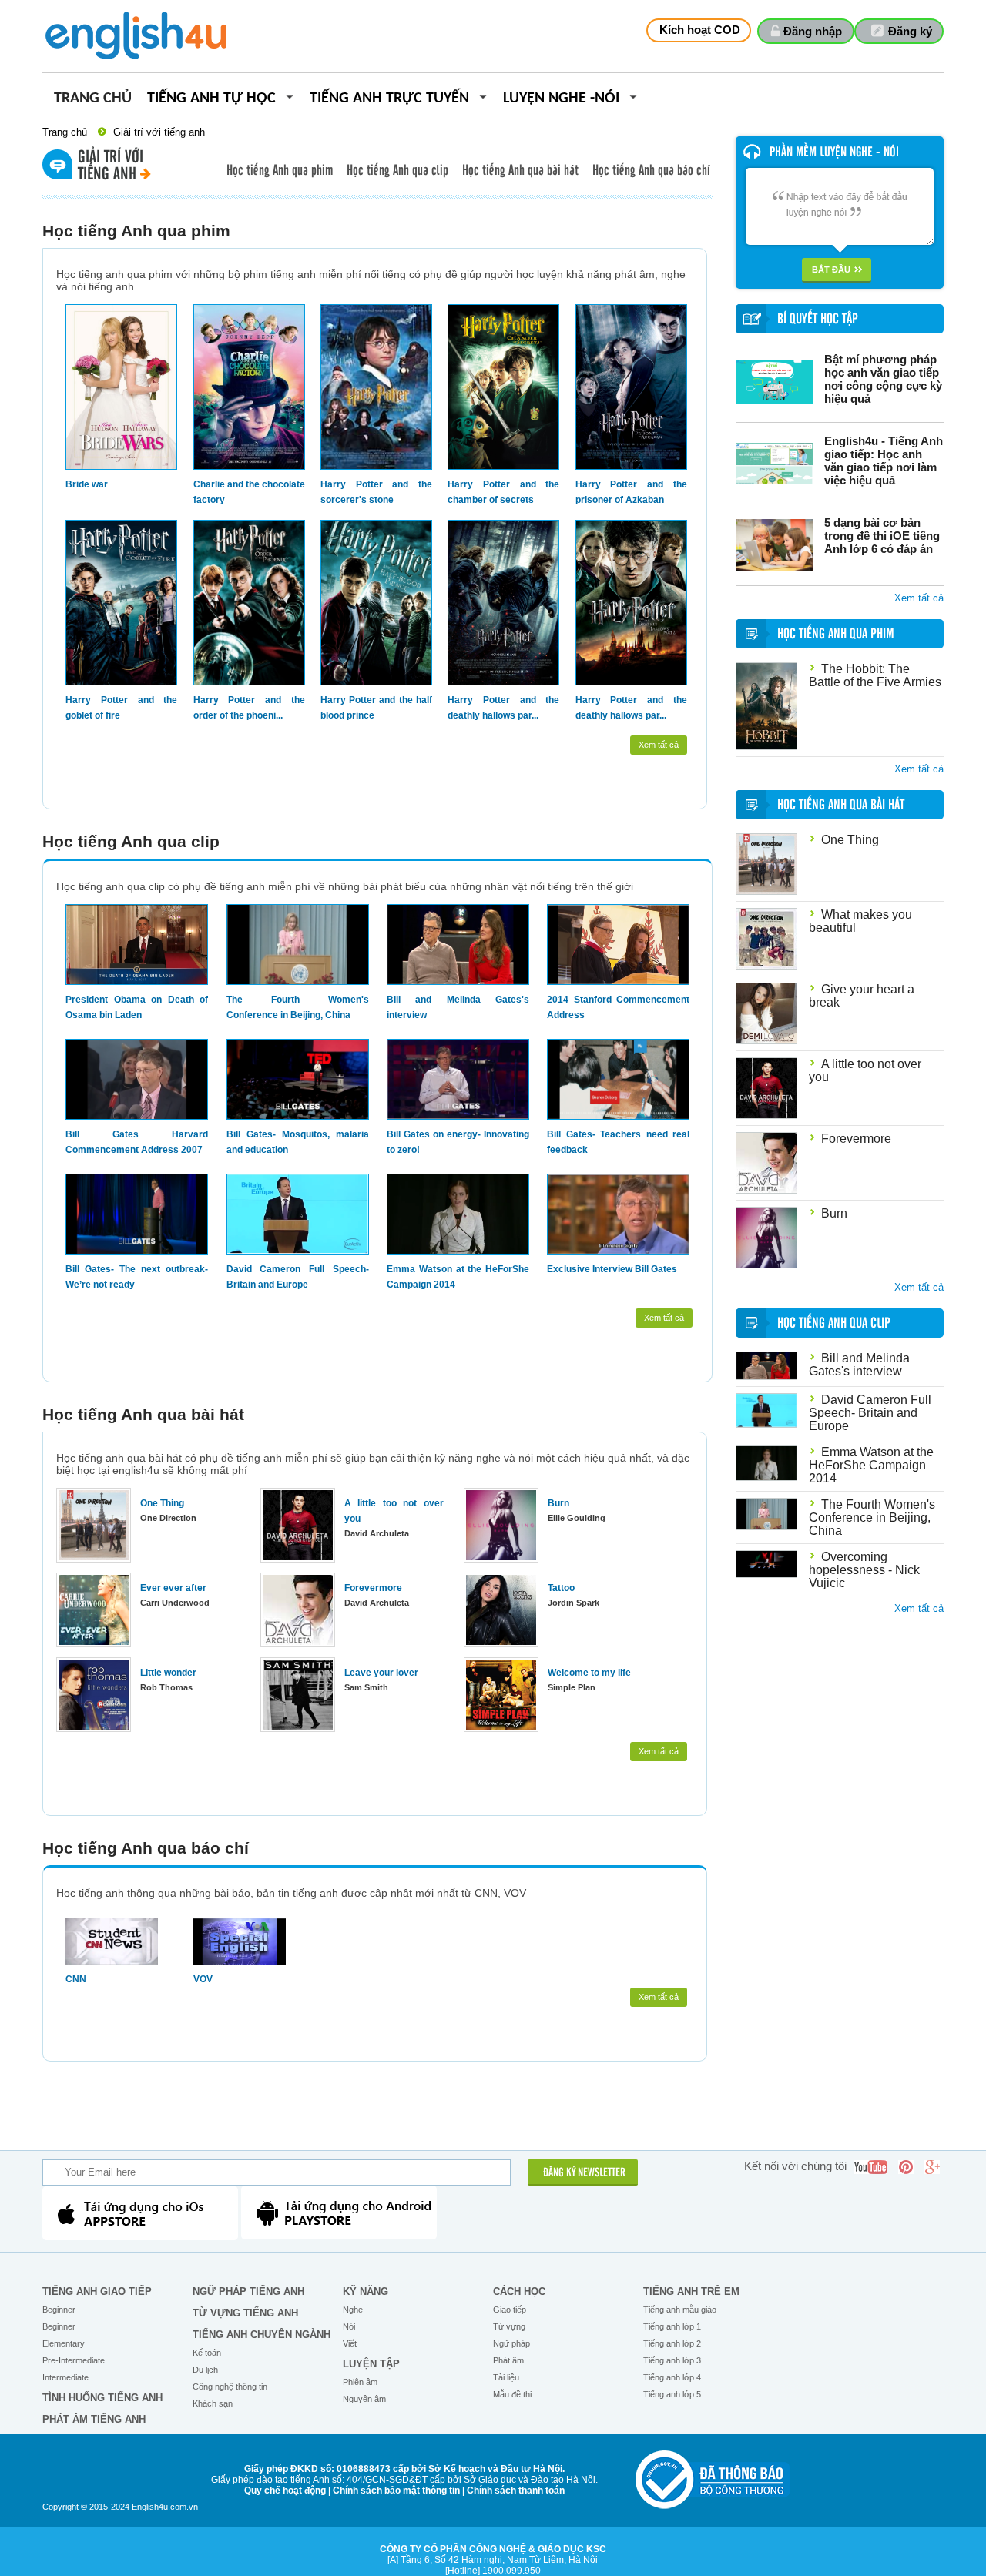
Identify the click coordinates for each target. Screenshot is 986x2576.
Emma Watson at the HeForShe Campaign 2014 (458, 1277)
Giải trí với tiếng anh (159, 132)
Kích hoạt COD (700, 30)
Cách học (519, 2291)
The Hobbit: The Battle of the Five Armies (875, 675)
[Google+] (932, 2167)
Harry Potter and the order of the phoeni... (249, 708)
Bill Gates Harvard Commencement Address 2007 (137, 1142)
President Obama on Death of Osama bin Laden (137, 1007)
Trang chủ (93, 99)
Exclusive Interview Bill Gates (612, 1269)
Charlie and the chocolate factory (249, 492)
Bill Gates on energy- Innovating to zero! (458, 1142)
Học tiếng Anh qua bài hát (520, 171)
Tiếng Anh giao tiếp (97, 2291)
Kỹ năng (366, 2291)
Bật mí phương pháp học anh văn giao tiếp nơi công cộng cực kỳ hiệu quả (883, 379)
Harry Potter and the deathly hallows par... (503, 708)
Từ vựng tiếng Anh (245, 2313)
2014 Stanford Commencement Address (618, 1007)
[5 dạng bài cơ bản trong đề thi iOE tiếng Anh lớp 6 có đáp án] (774, 545)
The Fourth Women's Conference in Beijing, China (298, 1007)
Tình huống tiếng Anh (102, 2398)
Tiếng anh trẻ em (691, 2291)
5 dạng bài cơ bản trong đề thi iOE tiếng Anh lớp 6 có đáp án (882, 536)
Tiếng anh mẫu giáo (680, 2310)
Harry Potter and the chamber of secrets (503, 492)
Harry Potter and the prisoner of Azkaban (631, 492)
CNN (76, 1979)
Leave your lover (381, 1673)
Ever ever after (173, 1588)
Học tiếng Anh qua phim (280, 171)
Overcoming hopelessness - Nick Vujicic (864, 1570)
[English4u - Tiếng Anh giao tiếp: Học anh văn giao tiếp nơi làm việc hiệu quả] (774, 463)
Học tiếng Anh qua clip (397, 171)
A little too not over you (394, 1511)
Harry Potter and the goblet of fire (121, 708)
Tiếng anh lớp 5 (672, 2394)
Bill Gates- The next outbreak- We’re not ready (137, 1277)
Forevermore (373, 1588)
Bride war (87, 484)
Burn (558, 1503)
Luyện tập (371, 2364)
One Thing (162, 1503)
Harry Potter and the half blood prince (376, 708)
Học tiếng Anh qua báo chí (651, 171)
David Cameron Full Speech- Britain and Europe (298, 1277)
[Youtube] (870, 2167)
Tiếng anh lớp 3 (672, 2360)
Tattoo (561, 1588)
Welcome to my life (589, 1673)
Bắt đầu (831, 270)
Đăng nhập (813, 31)
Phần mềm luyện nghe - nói (834, 152)
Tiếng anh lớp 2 (672, 2343)
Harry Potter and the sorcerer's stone (376, 492)
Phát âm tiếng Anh (94, 2419)
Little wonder (168, 1673)
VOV (203, 1979)
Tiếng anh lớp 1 (672, 2326)
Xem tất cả (659, 745)
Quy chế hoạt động (285, 2491)
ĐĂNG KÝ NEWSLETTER (584, 2173)
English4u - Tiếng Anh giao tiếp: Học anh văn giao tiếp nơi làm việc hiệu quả (884, 461)
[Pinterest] (906, 2167)
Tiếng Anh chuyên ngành (262, 2335)
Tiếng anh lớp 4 (672, 2377)
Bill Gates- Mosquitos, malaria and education (298, 1142)
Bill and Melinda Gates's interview (458, 1007)
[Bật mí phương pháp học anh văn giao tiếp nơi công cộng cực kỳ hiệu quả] (774, 382)
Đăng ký (910, 31)
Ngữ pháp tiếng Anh (248, 2291)
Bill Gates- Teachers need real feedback (618, 1142)
